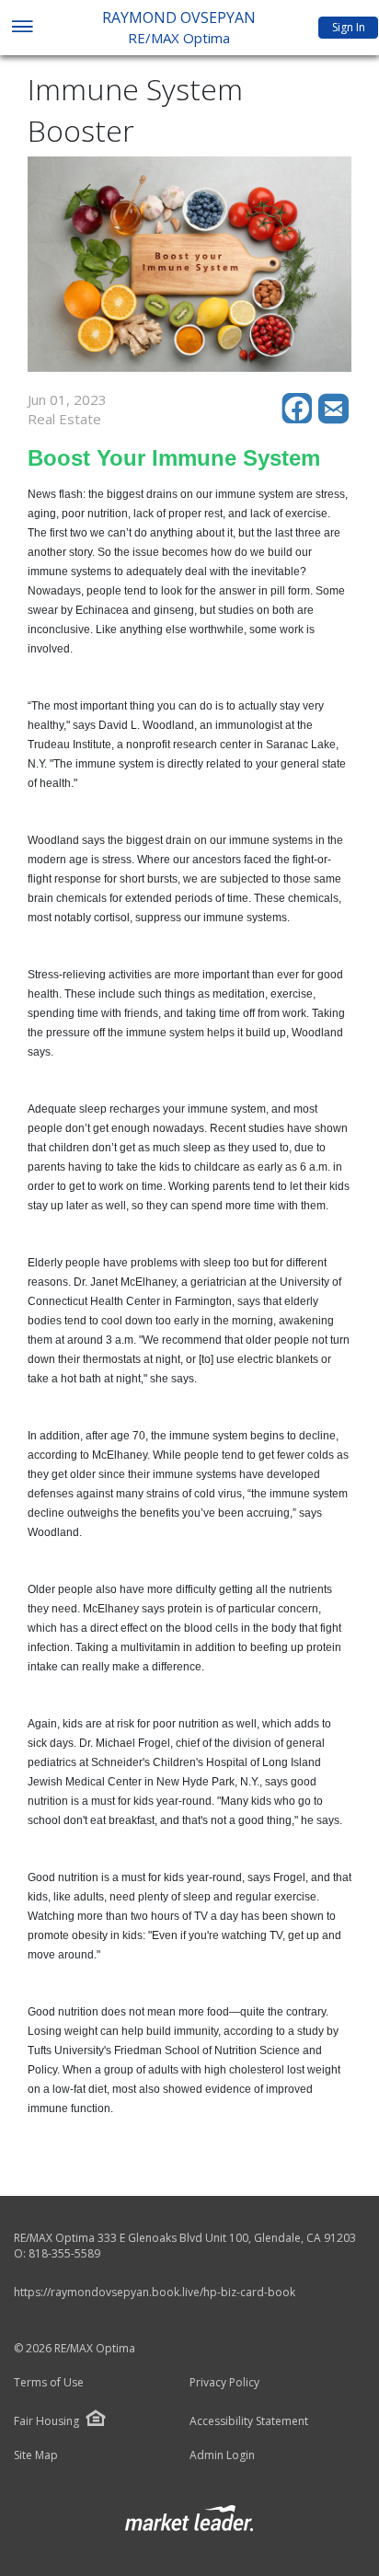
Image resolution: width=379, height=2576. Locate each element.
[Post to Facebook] (300, 419)
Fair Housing (46, 2421)
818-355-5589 (64, 2253)
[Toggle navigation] (22, 28)
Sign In (349, 27)
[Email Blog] (335, 419)
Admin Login (222, 2455)
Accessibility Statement (249, 2421)
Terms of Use (49, 2383)
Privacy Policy (224, 2383)
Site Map (36, 2455)
